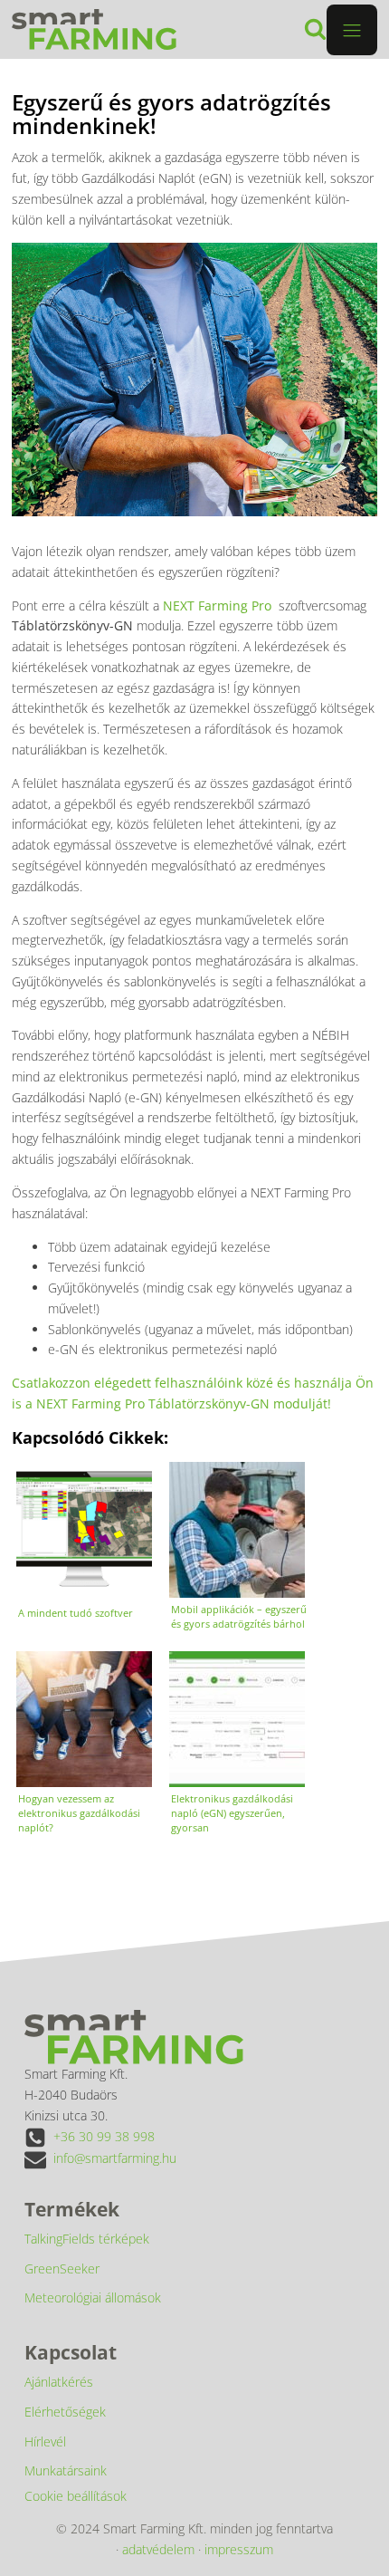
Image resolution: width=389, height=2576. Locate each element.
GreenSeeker (62, 2268)
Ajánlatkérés (59, 2382)
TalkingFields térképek (87, 2239)
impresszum (239, 2549)
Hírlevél (45, 2441)
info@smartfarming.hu (115, 2158)
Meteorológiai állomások (93, 2297)
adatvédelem (158, 2549)
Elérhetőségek (65, 2412)
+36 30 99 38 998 (104, 2136)
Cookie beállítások (76, 2496)
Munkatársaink (66, 2470)
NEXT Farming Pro (217, 606)
